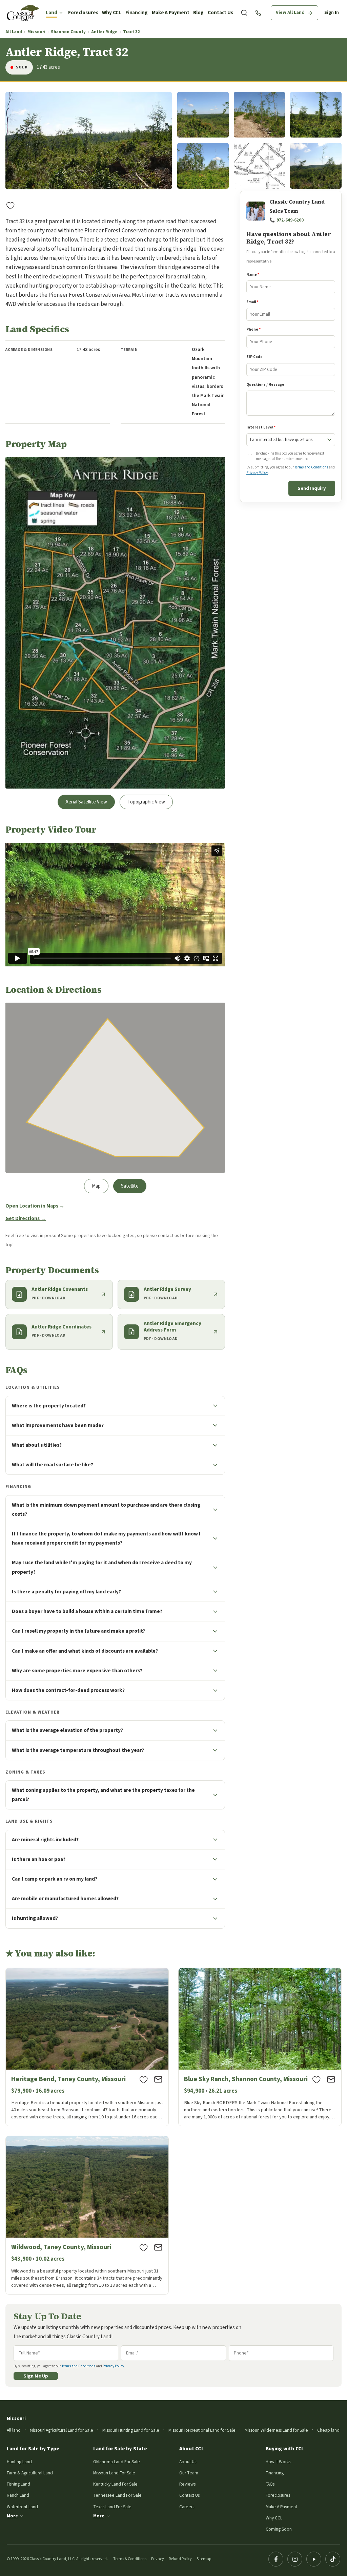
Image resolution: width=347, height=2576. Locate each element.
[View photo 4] (316, 115)
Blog (198, 13)
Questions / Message (265, 385)
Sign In (332, 13)
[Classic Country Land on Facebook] (276, 2559)
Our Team (189, 2473)
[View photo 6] (260, 166)
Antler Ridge (104, 32)
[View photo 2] (203, 115)
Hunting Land (19, 2462)
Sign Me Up (36, 2376)
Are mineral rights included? (45, 1840)
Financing (137, 13)
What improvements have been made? (58, 1425)
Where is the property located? (49, 1406)
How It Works (278, 2462)
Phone (253, 329)
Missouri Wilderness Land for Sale (276, 2430)
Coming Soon (279, 2529)
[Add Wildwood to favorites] (144, 2247)
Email (252, 302)
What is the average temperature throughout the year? (78, 1750)
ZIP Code (254, 357)
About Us (188, 2462)
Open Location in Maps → (35, 1206)
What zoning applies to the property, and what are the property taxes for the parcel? (103, 1795)
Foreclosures (83, 13)
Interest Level (261, 427)
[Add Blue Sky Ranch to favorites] (317, 2079)
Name (253, 275)
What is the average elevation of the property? (67, 1730)
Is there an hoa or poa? (39, 1859)
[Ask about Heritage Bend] (158, 2079)
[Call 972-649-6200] (258, 13)
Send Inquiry (312, 488)
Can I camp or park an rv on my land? (55, 1879)
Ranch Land (18, 2495)
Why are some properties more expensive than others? (77, 1671)
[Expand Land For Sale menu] (61, 13)
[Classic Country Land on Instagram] (295, 2559)
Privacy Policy (257, 473)
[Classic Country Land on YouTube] (314, 2559)
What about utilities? (37, 1445)
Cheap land (328, 2430)
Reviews (187, 2484)
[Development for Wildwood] (87, 2215)
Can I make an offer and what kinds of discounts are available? (85, 1651)
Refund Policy (180, 2559)
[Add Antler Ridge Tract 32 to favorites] (11, 205)
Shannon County (68, 32)
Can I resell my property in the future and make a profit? (78, 1631)
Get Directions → (26, 1219)
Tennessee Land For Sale (117, 2495)
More (12, 2516)
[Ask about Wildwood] (158, 2247)
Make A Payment (171, 13)
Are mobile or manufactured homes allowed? (65, 1899)
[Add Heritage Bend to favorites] (144, 2079)
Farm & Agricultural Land (30, 2473)
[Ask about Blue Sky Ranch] (331, 2079)
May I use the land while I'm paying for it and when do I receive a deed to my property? (102, 1567)
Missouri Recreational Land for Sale (202, 2430)
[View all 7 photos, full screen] (89, 141)
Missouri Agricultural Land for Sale (62, 2430)
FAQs (270, 2484)
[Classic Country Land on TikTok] (333, 2559)
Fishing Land (18, 2484)
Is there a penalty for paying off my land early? (66, 1592)
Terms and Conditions (311, 467)
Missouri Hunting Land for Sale (131, 2430)
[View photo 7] (316, 166)
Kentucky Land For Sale (115, 2484)
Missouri (36, 32)
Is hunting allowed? (35, 1918)
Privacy (158, 2559)
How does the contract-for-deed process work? (68, 1690)
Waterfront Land (22, 2507)
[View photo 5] (203, 166)
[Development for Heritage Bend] (87, 2047)
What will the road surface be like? (53, 1465)
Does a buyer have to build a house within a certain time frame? (87, 1611)
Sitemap (204, 2559)
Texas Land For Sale (112, 2507)
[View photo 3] (260, 115)
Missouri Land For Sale (114, 2473)
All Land (14, 32)
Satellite (130, 1186)
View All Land (290, 13)
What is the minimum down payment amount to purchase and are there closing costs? (106, 1510)
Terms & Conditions (130, 2559)
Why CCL (111, 13)
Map (96, 1186)
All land (14, 2430)
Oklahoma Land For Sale (117, 2462)
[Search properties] (244, 13)
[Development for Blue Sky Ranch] (260, 2047)
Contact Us (220, 13)
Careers (187, 2507)
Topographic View (146, 802)
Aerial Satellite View (86, 802)
